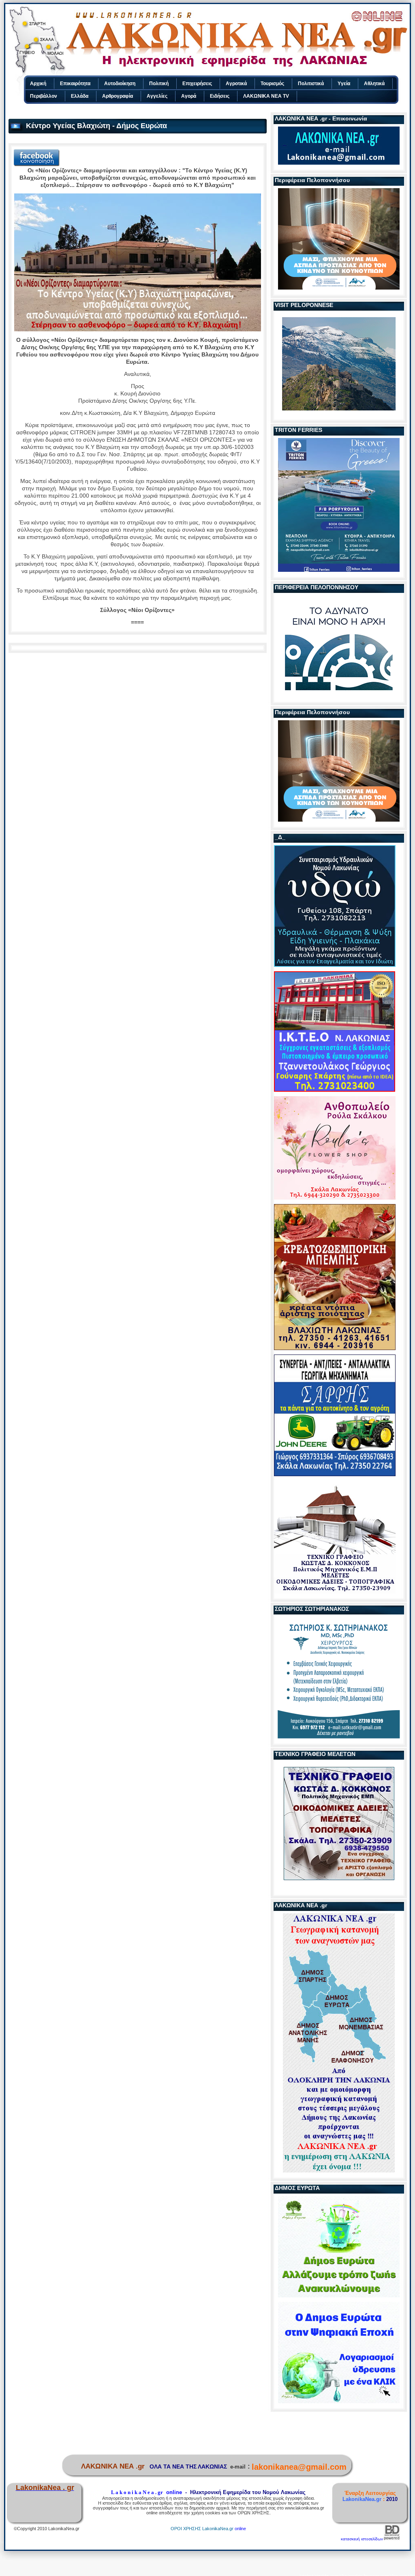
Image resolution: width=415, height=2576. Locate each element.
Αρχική (38, 84)
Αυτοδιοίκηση (120, 84)
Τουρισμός (272, 84)
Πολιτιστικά (311, 84)
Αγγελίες (157, 96)
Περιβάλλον (44, 96)
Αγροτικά (236, 84)
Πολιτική (159, 84)
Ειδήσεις (220, 96)
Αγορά (189, 96)
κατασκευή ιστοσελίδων (362, 2539)
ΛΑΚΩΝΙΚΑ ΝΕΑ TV (266, 96)
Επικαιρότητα (75, 84)
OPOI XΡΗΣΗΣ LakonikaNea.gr (202, 2529)
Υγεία (344, 84)
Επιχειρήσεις (197, 84)
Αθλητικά (374, 84)
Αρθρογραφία (118, 96)
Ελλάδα (80, 96)
